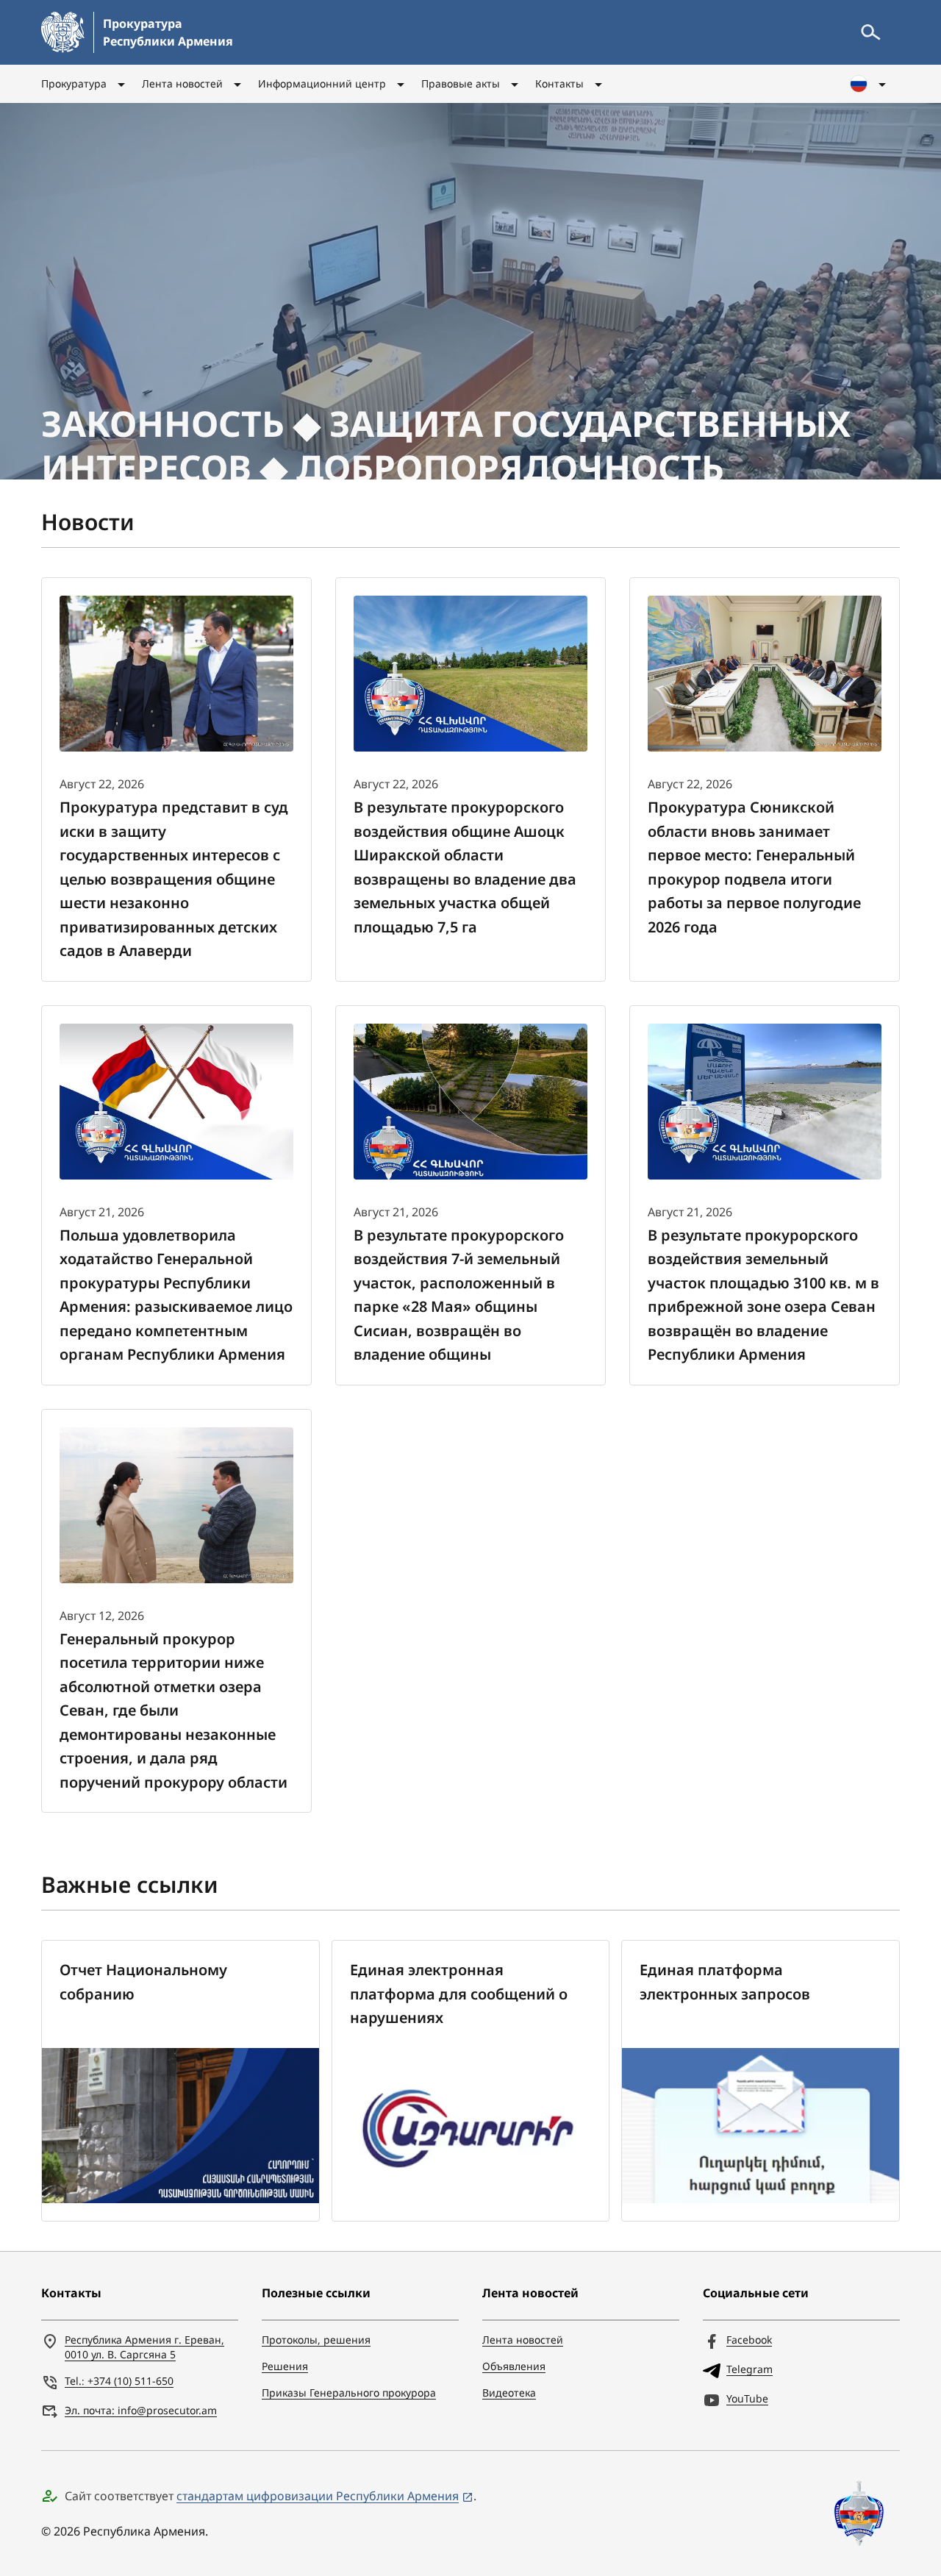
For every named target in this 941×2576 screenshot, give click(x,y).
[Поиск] (870, 32)
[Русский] (869, 84)
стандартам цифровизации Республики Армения (318, 2496)
